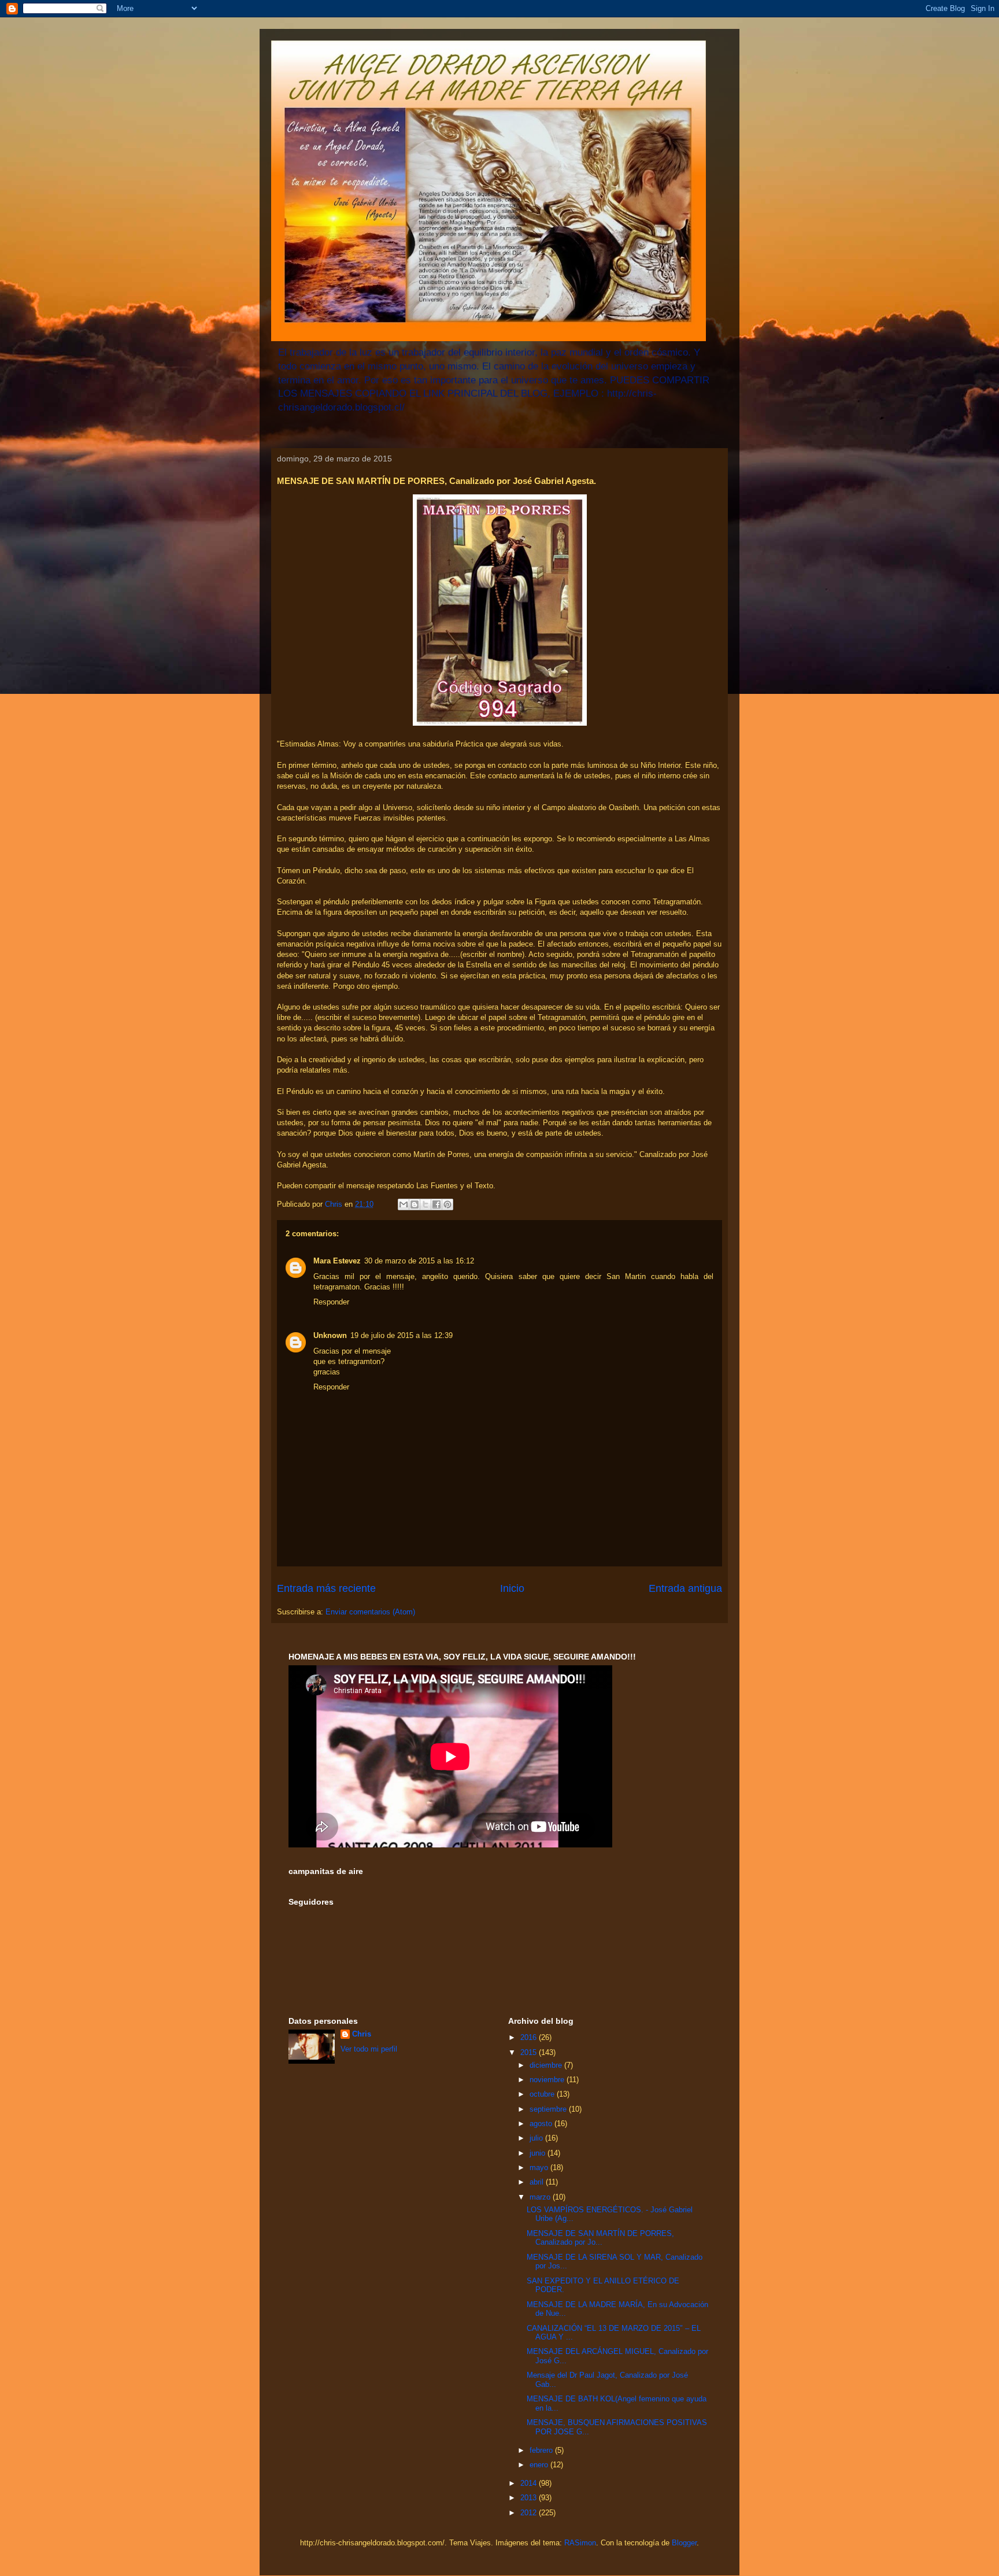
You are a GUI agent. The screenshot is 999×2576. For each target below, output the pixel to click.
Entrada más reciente (326, 1588)
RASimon (580, 2543)
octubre (543, 2094)
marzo (541, 2197)
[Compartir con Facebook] (436, 1204)
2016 (530, 2037)
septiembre (549, 2109)
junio (539, 2153)
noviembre (548, 2080)
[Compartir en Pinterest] (447, 1204)
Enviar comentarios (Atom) (370, 1612)
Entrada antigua (685, 1588)
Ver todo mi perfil (369, 2049)
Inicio (512, 1588)
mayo (540, 2167)
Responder (331, 1302)
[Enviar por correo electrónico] (404, 1204)
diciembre (547, 2065)
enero (540, 2465)
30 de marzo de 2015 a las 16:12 (419, 1261)
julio (537, 2138)
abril (538, 2182)
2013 (530, 2498)
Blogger (684, 2543)
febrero (542, 2450)
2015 (530, 2052)
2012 (530, 2513)
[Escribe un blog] (415, 1204)
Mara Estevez (337, 1261)
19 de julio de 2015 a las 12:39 (402, 1335)
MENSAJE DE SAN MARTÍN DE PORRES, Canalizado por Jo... (600, 2238)
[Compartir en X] (425, 1204)
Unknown (330, 1335)
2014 (530, 2483)
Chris (362, 2034)
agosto (542, 2124)
